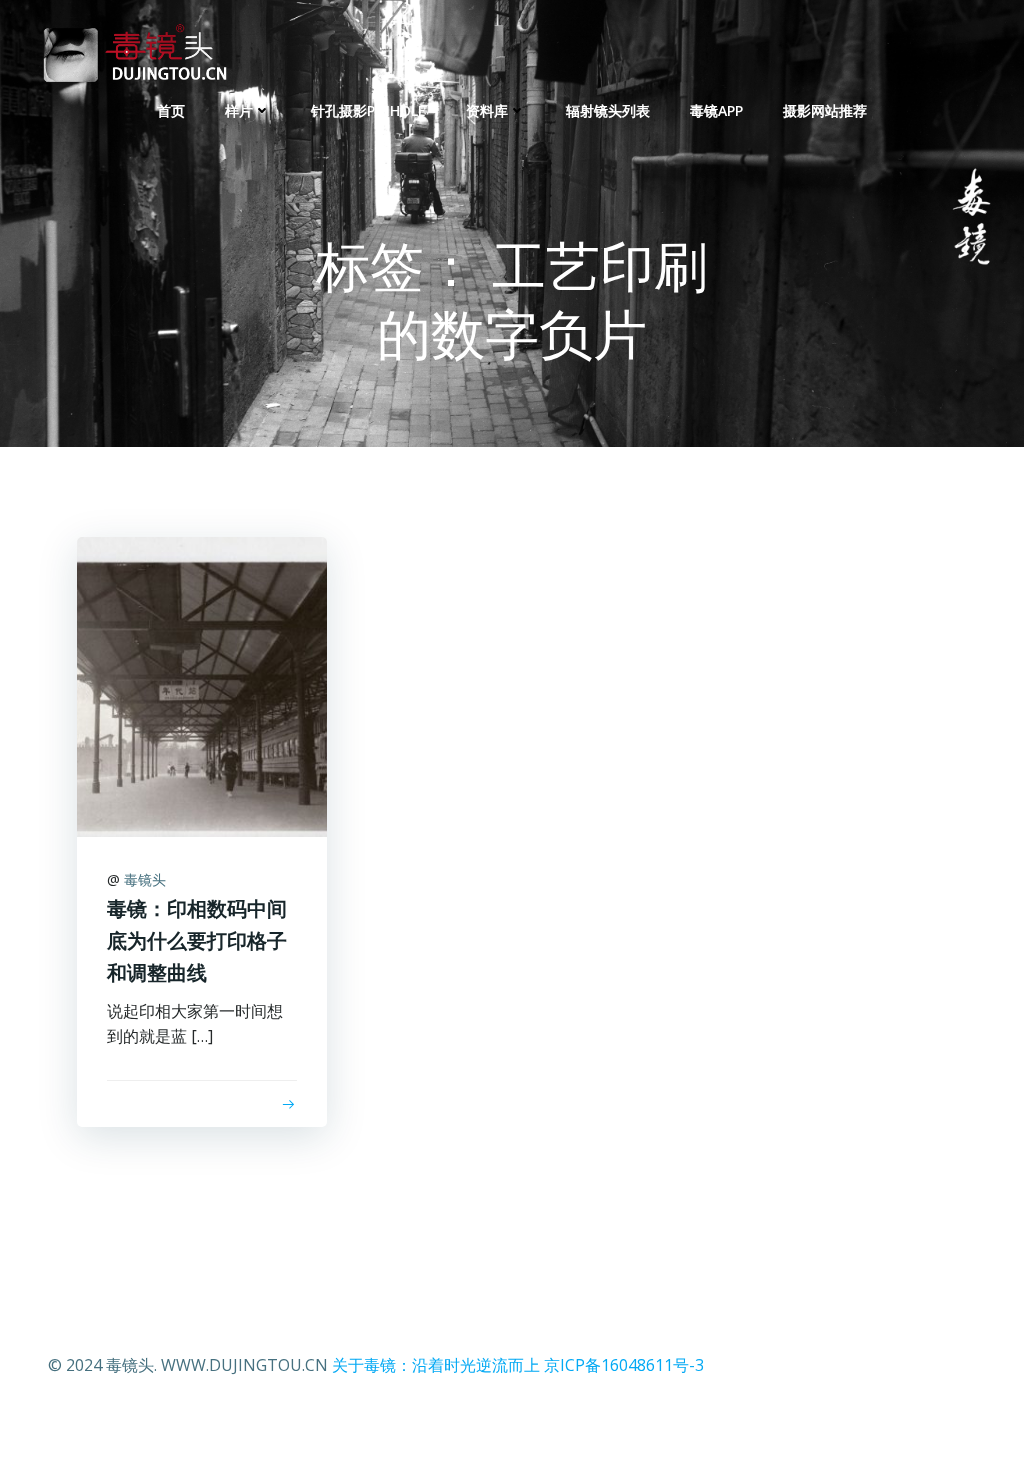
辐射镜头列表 (608, 110)
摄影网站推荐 (825, 110)
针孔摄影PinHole (368, 110)
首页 (171, 110)
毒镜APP (716, 110)
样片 (239, 110)
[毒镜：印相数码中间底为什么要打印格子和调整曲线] (202, 685)
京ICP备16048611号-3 (624, 1365)
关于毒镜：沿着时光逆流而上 (436, 1365)
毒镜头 (145, 879)
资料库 (487, 110)
